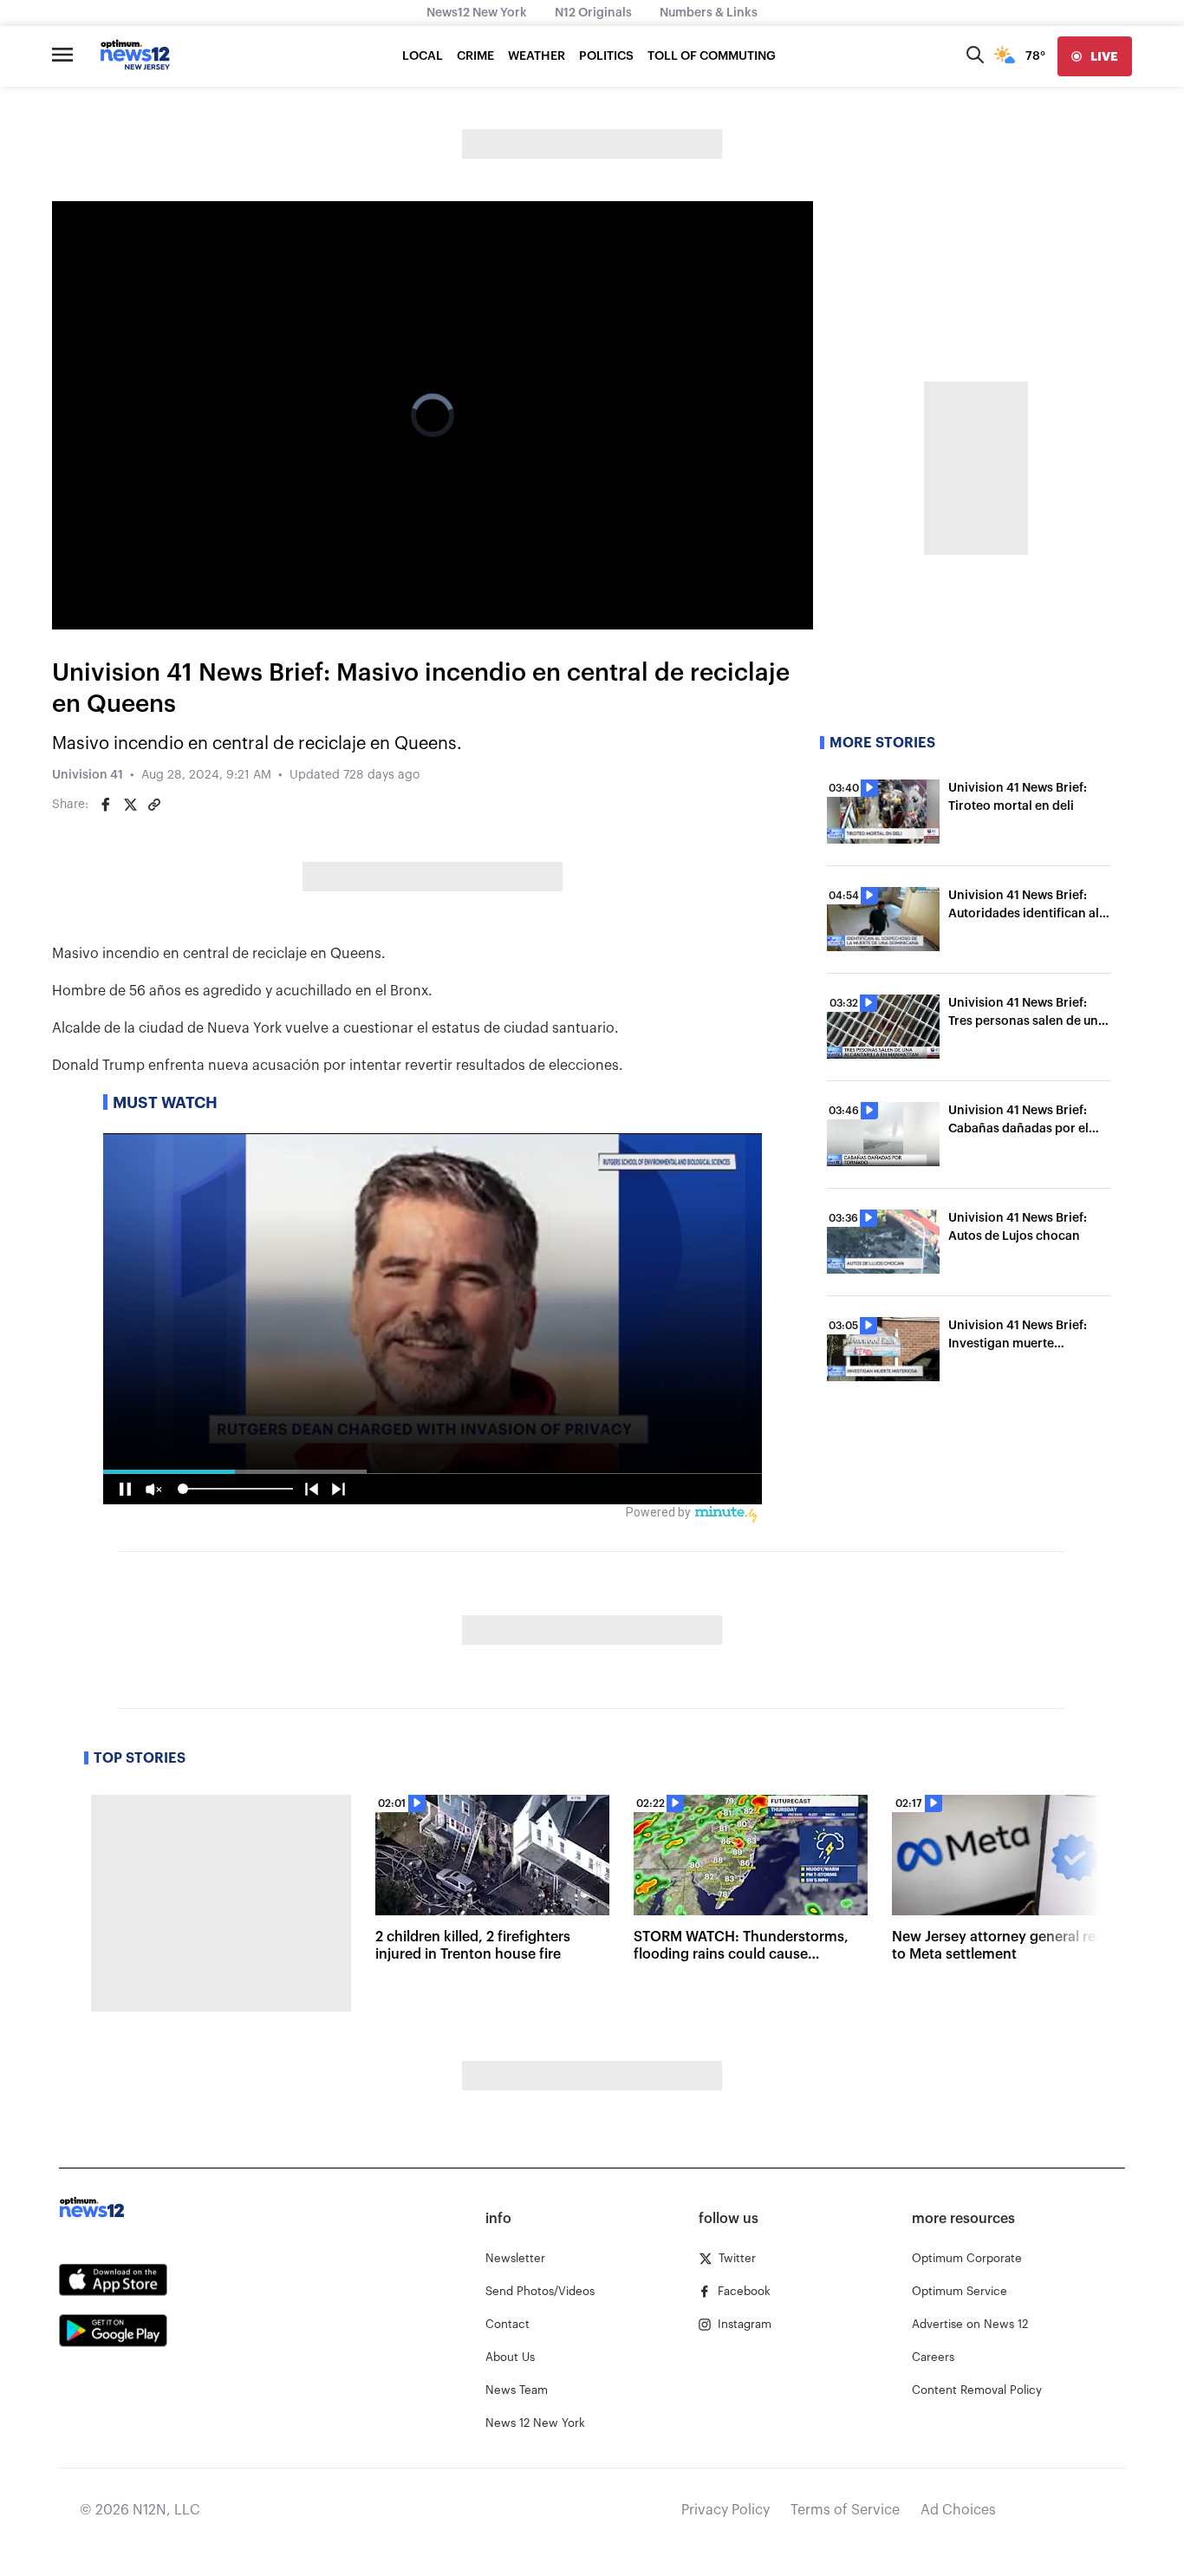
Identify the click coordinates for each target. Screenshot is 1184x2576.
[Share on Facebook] (106, 805)
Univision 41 (88, 775)
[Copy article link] (154, 805)
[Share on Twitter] (130, 805)
